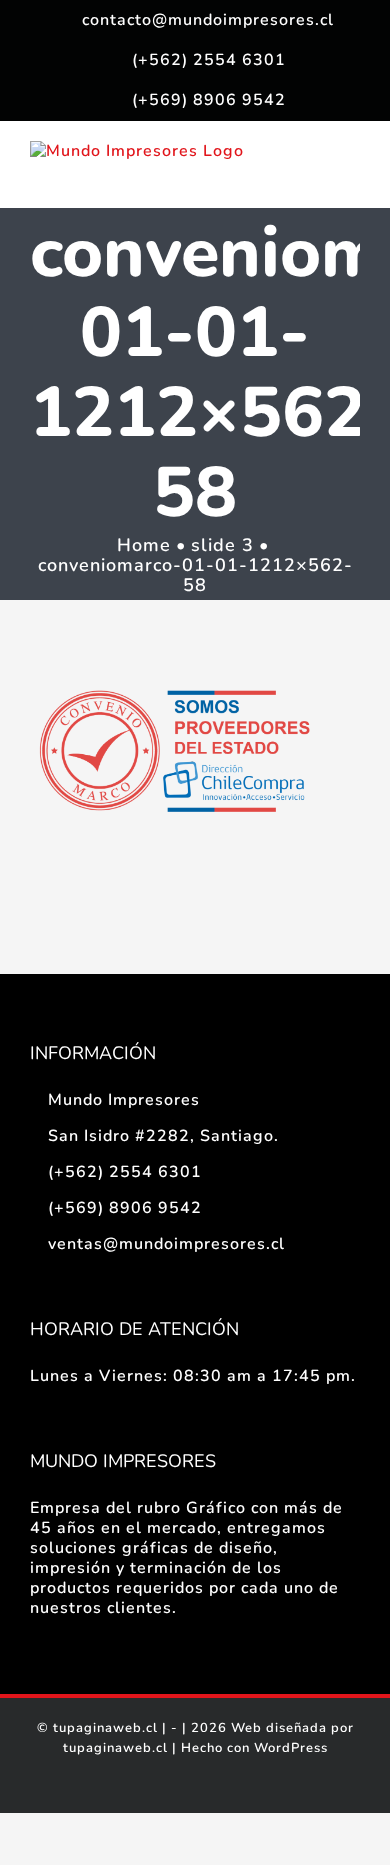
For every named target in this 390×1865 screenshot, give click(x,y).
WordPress (291, 1748)
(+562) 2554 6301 (125, 1172)
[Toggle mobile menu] (351, 176)
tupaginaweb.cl (105, 1728)
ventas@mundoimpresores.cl (166, 1244)
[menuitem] (195, 20)
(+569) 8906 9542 (125, 1208)
